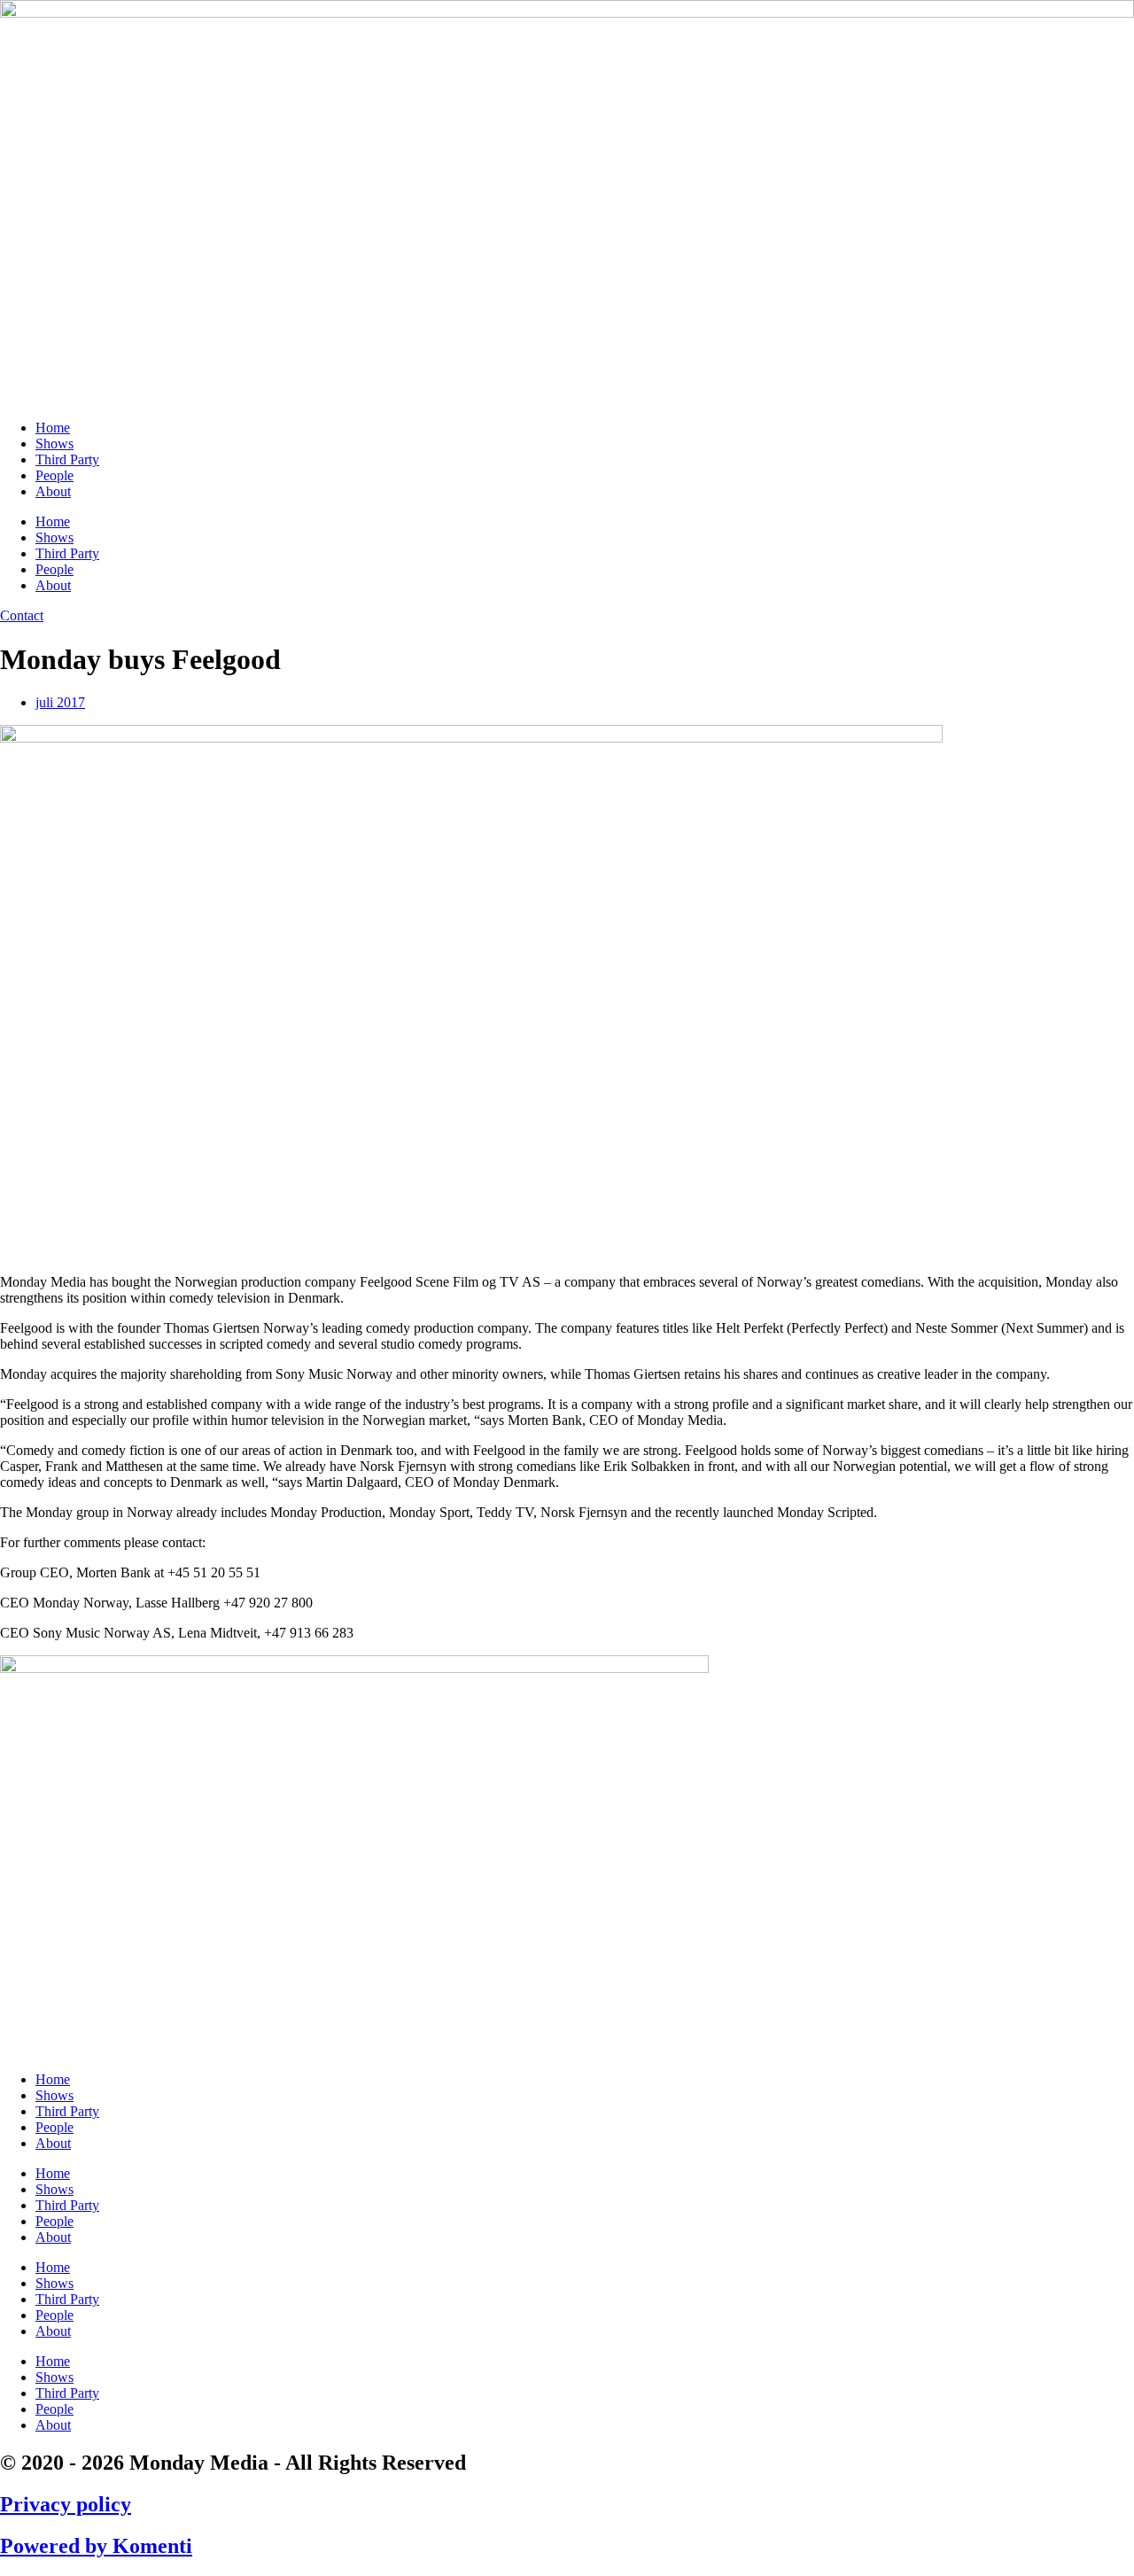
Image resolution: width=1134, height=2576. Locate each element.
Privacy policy (66, 2504)
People (54, 475)
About (53, 491)
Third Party (67, 459)
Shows (54, 444)
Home (53, 428)
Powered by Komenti (96, 2546)
